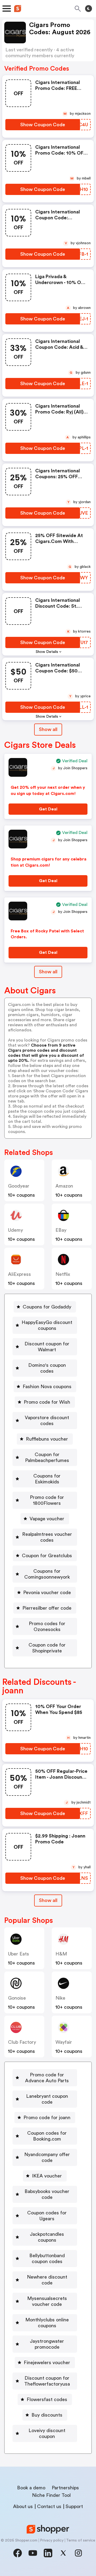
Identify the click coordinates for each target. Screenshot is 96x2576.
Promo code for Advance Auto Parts (47, 2078)
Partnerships (65, 2488)
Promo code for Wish (47, 1402)
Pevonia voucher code (47, 1593)
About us (23, 2506)
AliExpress (19, 1274)
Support (74, 2506)
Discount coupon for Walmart (47, 1347)
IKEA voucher (47, 2176)
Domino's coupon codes (47, 1368)
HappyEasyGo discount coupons (47, 1325)
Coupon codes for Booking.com (47, 2136)
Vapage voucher (47, 1519)
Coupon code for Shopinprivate (47, 1648)
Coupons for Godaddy (47, 1307)
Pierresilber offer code (47, 1608)
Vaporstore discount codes (47, 1421)
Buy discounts (47, 2415)
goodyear (19, 1186)
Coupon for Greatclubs (47, 1556)
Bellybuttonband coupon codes (47, 2259)
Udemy (15, 1230)
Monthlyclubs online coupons (47, 2323)
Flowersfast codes (47, 2399)
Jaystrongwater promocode (47, 2344)
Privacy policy (52, 2540)
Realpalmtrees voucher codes (47, 1537)
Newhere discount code (47, 2280)
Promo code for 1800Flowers (47, 1500)
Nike (60, 1998)
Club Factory (22, 2042)
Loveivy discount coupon (47, 2433)
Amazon (64, 1186)
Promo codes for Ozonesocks (47, 1626)
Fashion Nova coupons (47, 1387)
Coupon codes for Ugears (47, 2216)
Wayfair (64, 2042)
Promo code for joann (47, 2118)
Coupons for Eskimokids (47, 1479)
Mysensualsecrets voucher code (47, 2301)
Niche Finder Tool (51, 2495)
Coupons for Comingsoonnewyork (47, 1574)
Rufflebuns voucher (47, 1439)
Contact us (49, 2506)
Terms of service (81, 2540)
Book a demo (31, 2488)
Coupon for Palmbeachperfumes (47, 1457)
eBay (61, 1230)
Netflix (63, 1274)
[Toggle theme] (89, 9)
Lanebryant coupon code (47, 2099)
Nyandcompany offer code (47, 2157)
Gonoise (17, 1998)
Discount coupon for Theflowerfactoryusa (47, 2381)
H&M (61, 1954)
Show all (48, 729)
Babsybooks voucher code (47, 2194)
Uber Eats (19, 1954)
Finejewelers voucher (47, 2363)
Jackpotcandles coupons (47, 2237)
